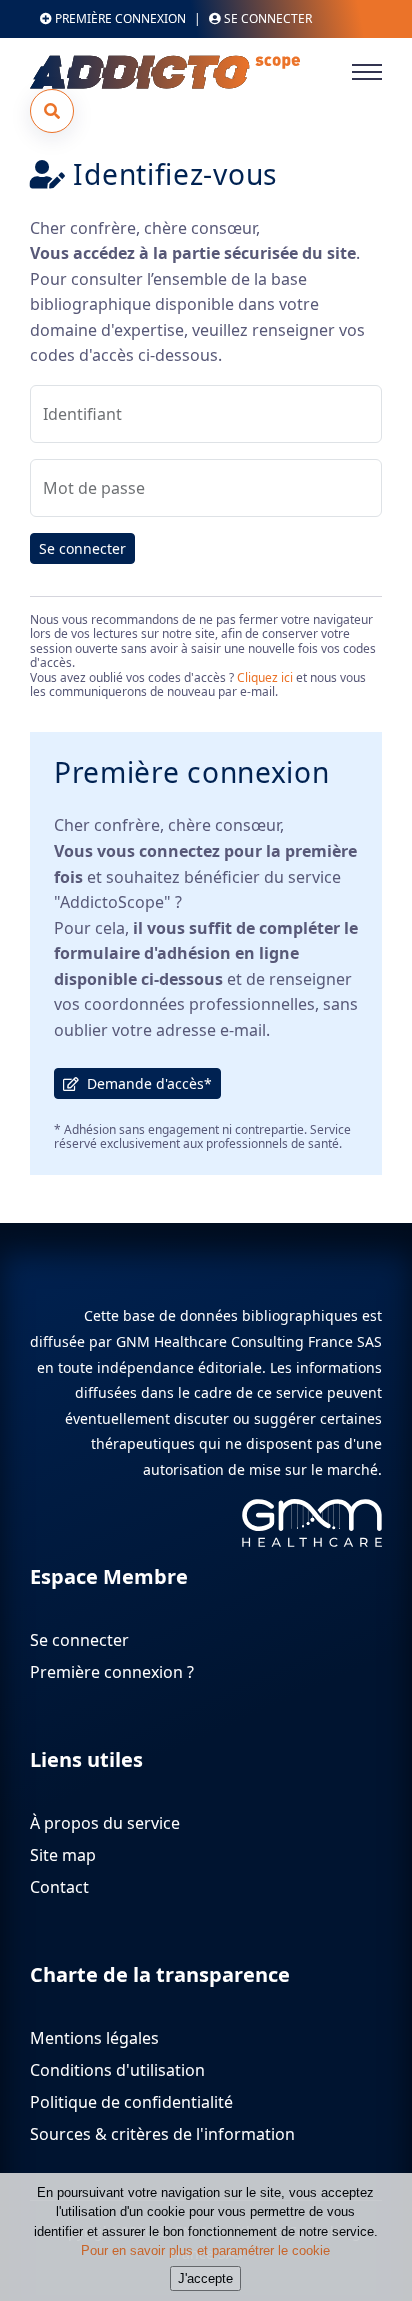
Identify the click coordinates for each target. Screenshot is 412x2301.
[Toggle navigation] (367, 72)
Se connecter (82, 548)
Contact (59, 1887)
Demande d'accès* (145, 1083)
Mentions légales (94, 2038)
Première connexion (119, 18)
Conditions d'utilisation (117, 2070)
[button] (52, 111)
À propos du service (105, 1823)
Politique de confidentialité (131, 2102)
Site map (63, 1855)
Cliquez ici (265, 677)
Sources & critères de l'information (162, 2134)
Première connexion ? (112, 1672)
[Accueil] (180, 72)
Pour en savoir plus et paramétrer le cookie (205, 2250)
